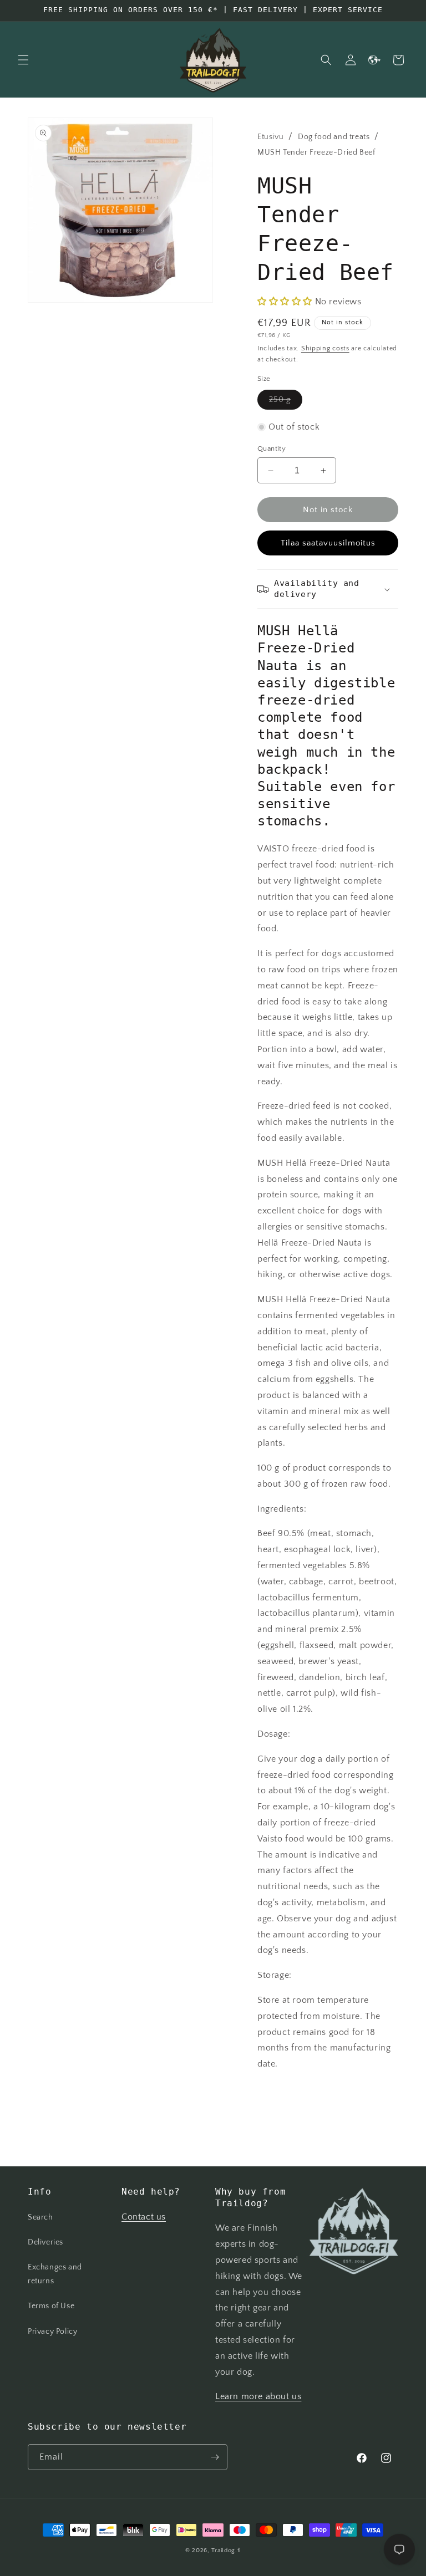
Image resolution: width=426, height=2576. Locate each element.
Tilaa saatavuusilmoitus (328, 543)
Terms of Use (51, 2306)
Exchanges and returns (55, 2274)
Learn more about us (258, 2396)
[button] (23, 60)
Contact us (144, 2217)
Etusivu (270, 137)
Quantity (272, 448)
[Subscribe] (215, 2457)
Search (40, 2217)
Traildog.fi (226, 2551)
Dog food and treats (334, 137)
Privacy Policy (52, 2332)
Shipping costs (325, 348)
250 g (286, 402)
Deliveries (45, 2242)
